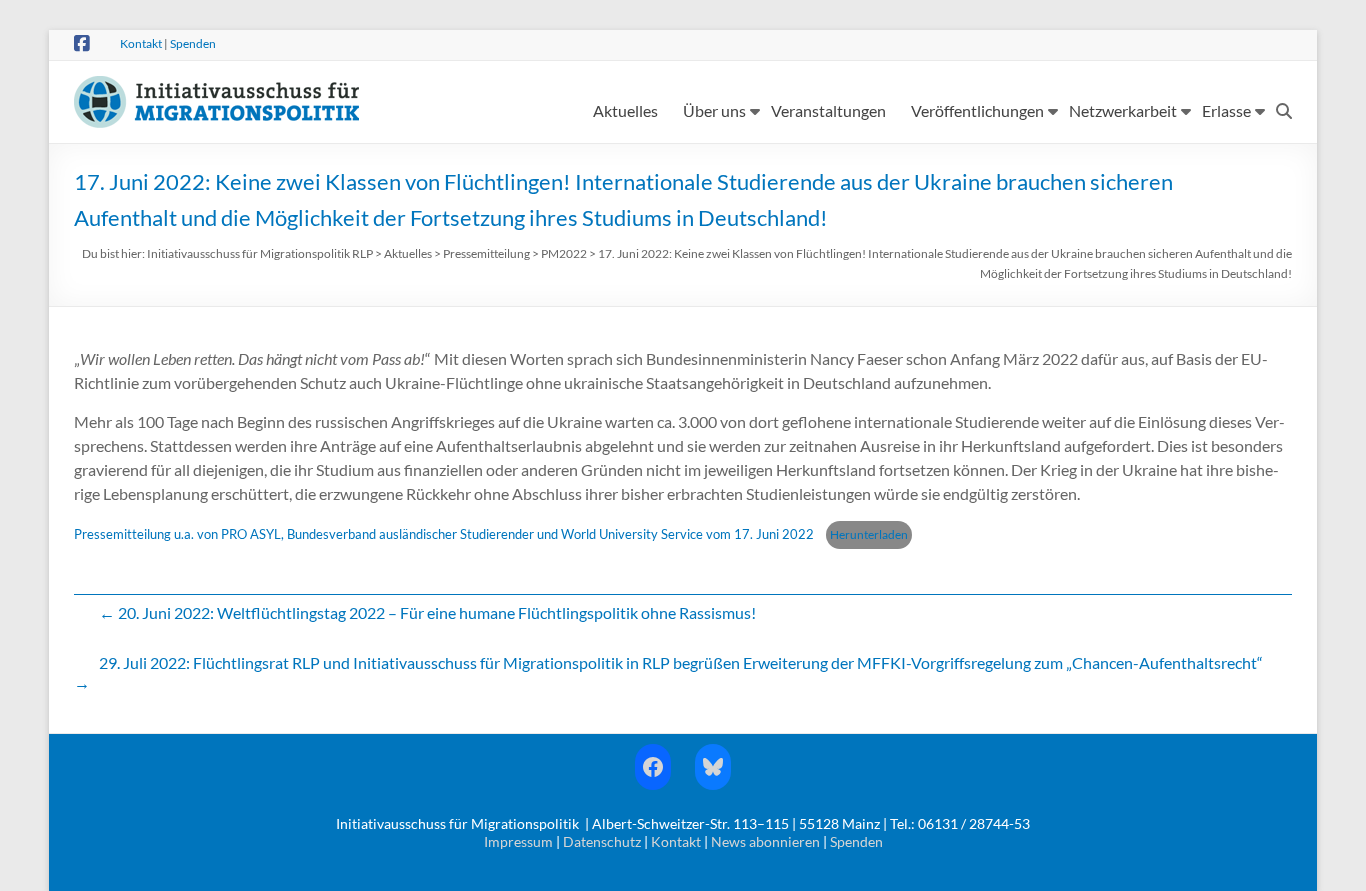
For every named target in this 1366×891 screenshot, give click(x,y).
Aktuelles (625, 110)
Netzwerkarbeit (1123, 110)
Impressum (518, 841)
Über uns (714, 110)
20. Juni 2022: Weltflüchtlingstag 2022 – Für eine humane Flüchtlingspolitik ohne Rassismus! (427, 612)
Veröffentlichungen (977, 110)
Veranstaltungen (828, 110)
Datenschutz (602, 841)
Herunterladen (869, 534)
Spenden (193, 43)
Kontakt (141, 43)
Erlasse (1226, 110)
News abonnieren (765, 841)
